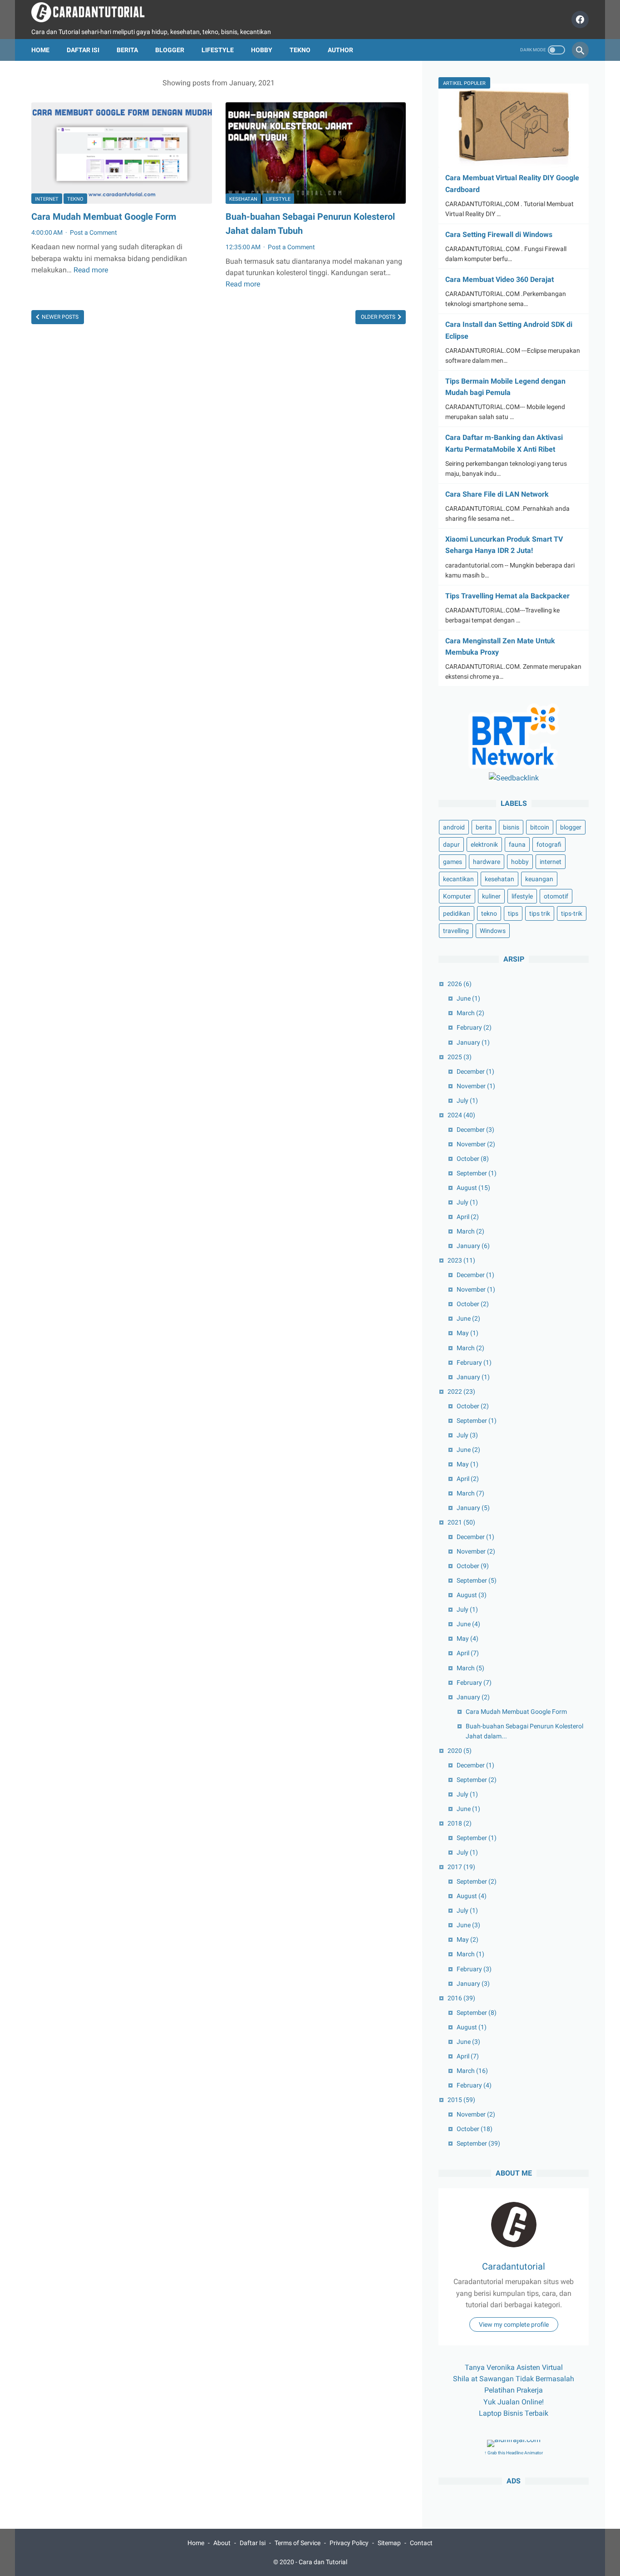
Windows (493, 931)
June (468, 999)
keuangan (539, 879)
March (470, 1013)
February (474, 1028)
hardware (487, 862)
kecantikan (458, 879)
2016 (461, 1998)
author (340, 50)
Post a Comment (93, 232)
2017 (461, 1867)
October (473, 1159)
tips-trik (572, 914)
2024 (461, 1115)
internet (47, 199)
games (453, 862)
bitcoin (540, 828)
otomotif (556, 897)
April (468, 1217)
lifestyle (278, 199)
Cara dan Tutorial (323, 2562)
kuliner (491, 897)
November (476, 1086)
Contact (421, 2543)
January (473, 1042)
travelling (456, 931)
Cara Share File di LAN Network (497, 494)
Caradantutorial (514, 2266)
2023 (461, 1261)
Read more (91, 270)
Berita (127, 50)
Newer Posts (59, 317)
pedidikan (457, 914)
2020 (460, 1751)
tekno (75, 199)
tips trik (540, 914)
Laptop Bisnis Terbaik (514, 2413)
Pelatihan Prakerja (514, 2390)
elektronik (484, 845)
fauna (517, 845)
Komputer (457, 897)
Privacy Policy (349, 2543)
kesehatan (243, 199)
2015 (461, 2100)
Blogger (170, 50)
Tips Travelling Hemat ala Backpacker (507, 596)
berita (484, 828)
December (475, 1071)
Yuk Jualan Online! (514, 2402)
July (467, 1100)
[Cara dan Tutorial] (94, 12)
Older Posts (379, 317)
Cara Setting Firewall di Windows (499, 234)
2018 (460, 1824)
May (467, 1333)
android (454, 828)
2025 (460, 1057)
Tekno (300, 50)
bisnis (511, 828)
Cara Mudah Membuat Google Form (104, 217)
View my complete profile (514, 2324)
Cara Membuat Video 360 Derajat (499, 279)
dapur (451, 845)
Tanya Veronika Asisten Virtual (514, 2367)
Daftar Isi (83, 50)
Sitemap (389, 2543)
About (222, 2543)
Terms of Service (298, 2543)
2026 (460, 984)
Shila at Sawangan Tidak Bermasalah (514, 2379)
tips (513, 914)
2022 (461, 1392)
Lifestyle (218, 50)
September (477, 1173)
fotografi (549, 845)
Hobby (262, 50)
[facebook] (579, 20)
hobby (520, 862)
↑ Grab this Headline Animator (514, 2453)
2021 (461, 1523)
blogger (571, 828)
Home (40, 50)
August (473, 1188)
